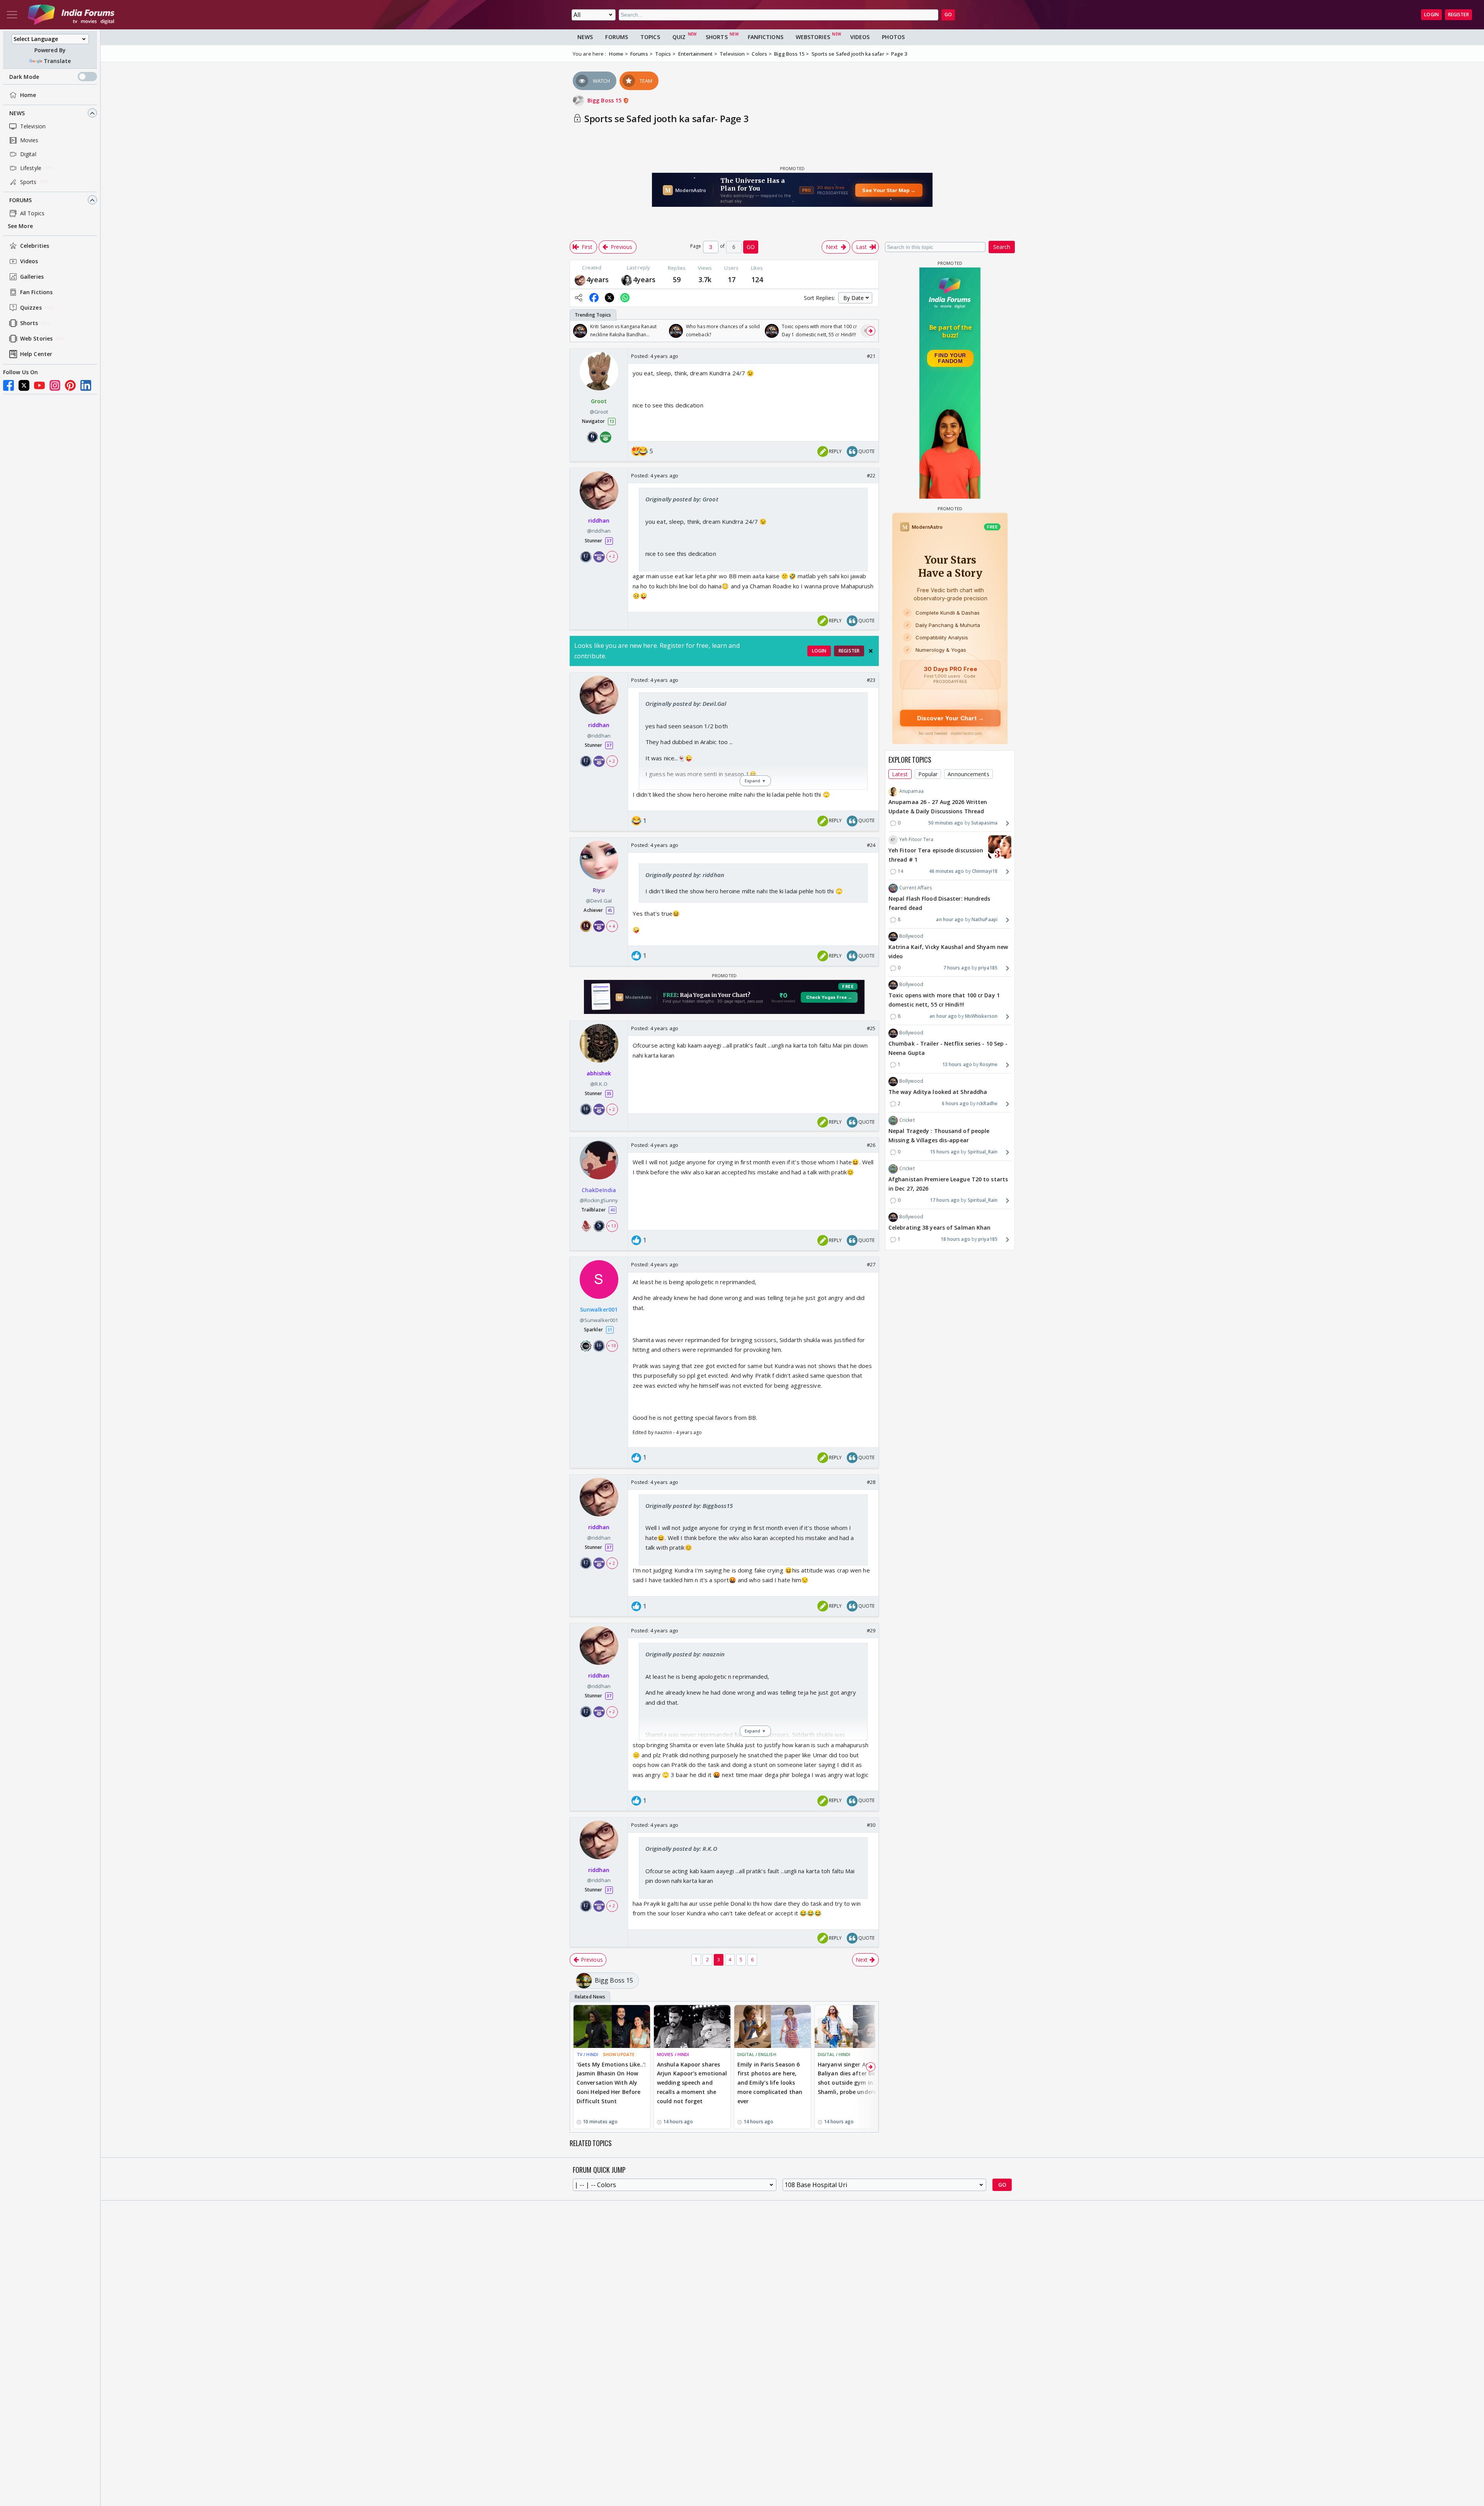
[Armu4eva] (627, 279)
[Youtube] (39, 385)
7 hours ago (957, 968)
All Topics (32, 213)
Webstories (813, 37)
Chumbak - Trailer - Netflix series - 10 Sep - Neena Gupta (948, 1049)
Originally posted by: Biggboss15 (689, 1506)
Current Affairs (916, 888)
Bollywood (911, 936)
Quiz (679, 37)
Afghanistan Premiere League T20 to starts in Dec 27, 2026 (948, 1184)
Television (33, 126)
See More (20, 226)
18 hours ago (956, 1239)
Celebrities (35, 246)
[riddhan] (580, 279)
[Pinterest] (70, 385)
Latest (900, 774)
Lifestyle (31, 168)
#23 (871, 680)
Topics (650, 37)
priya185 (988, 968)
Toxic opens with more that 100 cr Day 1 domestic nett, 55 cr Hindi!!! (944, 1000)
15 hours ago (945, 1152)
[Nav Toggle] (12, 15)
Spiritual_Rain (983, 1152)
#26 (871, 1145)
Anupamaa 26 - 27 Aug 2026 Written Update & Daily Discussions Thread (938, 807)
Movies (29, 140)
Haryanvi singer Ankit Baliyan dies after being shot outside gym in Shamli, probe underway (851, 2078)
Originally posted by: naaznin (685, 1654)
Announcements (968, 774)
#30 (871, 1825)
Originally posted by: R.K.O (681, 1848)
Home (28, 95)
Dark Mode (24, 77)
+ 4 (612, 926)
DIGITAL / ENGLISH (757, 2054)
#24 (871, 845)
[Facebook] (9, 385)
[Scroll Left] (578, 331)
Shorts (29, 323)
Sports (28, 182)
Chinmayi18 (985, 871)
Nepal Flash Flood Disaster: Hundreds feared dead (939, 904)
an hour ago (950, 919)
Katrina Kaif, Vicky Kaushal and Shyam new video (948, 952)
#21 (871, 356)
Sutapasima (984, 823)
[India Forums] (71, 15)
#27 (871, 1264)
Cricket (907, 1120)
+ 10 (612, 1346)
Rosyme (989, 1064)
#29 (871, 1630)
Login (1431, 14)
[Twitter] (24, 385)
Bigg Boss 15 (605, 100)
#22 (871, 475)
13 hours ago (957, 1064)
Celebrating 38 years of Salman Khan (940, 1228)
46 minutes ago (946, 871)
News (17, 113)
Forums (21, 200)
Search (1002, 247)
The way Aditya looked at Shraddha (938, 1092)
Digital (28, 154)
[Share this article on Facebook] (594, 298)
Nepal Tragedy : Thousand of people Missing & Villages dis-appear (939, 1136)
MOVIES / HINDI (673, 2054)
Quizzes (31, 308)
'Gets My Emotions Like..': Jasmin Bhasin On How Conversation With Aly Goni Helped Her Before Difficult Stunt (611, 2083)
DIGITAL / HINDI (834, 2054)
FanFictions (766, 37)
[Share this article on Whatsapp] (625, 298)
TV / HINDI (587, 2054)
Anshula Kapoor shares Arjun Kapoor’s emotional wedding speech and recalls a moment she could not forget (692, 2083)
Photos (893, 37)
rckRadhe (987, 1104)
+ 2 (612, 557)
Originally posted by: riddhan (685, 875)
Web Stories (36, 339)
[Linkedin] (86, 385)
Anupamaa (911, 791)
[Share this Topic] (579, 298)
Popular (928, 774)
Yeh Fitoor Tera (916, 840)
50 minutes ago (946, 823)
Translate (57, 61)
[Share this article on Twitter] (609, 298)
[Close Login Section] (871, 651)
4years (598, 279)
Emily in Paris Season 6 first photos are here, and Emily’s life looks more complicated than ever (770, 2083)
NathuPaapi (985, 919)
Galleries (32, 277)
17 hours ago (945, 1200)
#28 (871, 1482)
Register (1458, 14)
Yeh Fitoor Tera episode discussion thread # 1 (936, 855)
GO (948, 14)
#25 (871, 1028)
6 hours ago (955, 1104)
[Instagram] (55, 385)
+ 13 (612, 1226)
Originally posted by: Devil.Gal (686, 704)
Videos (29, 262)
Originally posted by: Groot (682, 499)
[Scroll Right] (871, 331)
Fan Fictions (36, 292)
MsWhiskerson (981, 1016)
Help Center (36, 354)
